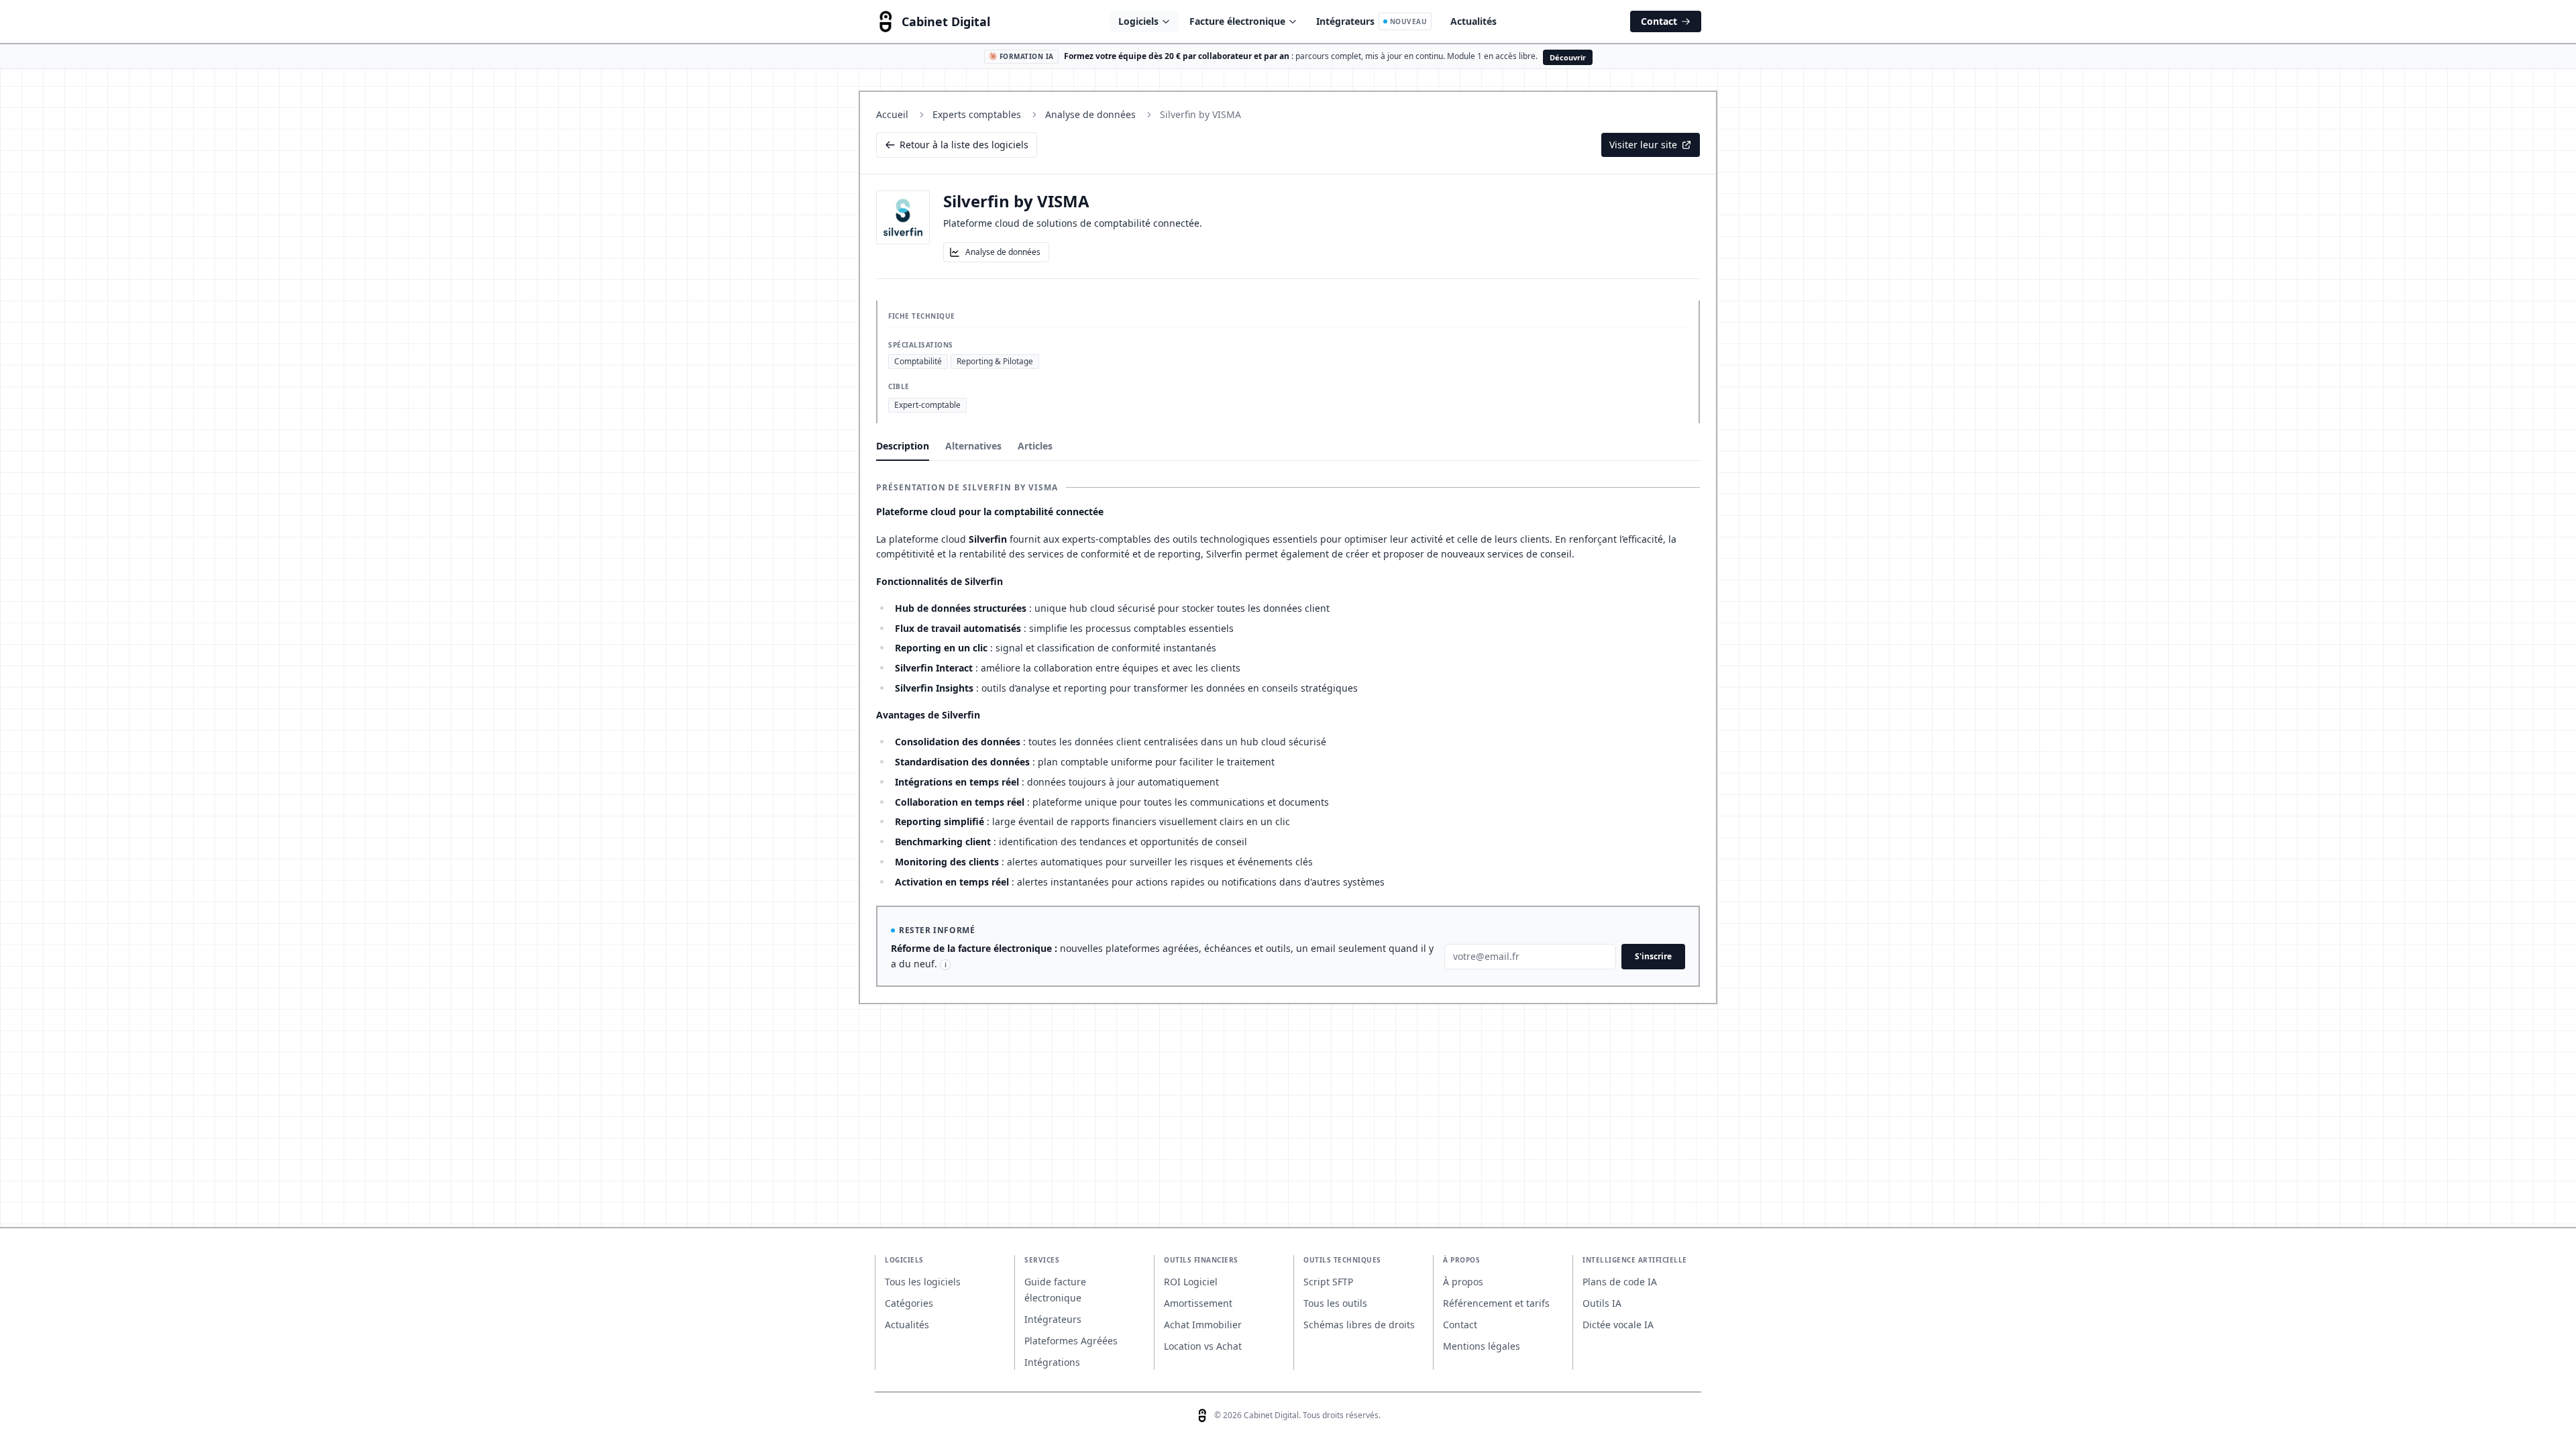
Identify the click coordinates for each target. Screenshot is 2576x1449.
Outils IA (1602, 1303)
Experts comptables (977, 114)
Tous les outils (1335, 1303)
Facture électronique (1237, 21)
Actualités (1473, 21)
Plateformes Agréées (1071, 1341)
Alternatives (973, 446)
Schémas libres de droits (1359, 1325)
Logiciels (1138, 21)
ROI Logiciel (1191, 1282)
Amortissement (1198, 1303)
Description (903, 446)
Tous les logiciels (923, 1282)
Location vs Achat (1203, 1346)
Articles (1035, 446)
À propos (1463, 1282)
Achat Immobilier (1203, 1325)
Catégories (909, 1303)
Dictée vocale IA (1618, 1325)
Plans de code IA (1620, 1282)
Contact (1659, 21)
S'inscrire (1653, 956)
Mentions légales (1482, 1346)
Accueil (892, 114)
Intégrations (1052, 1362)
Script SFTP (1328, 1282)
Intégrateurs (1372, 21)
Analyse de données (1090, 114)
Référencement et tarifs (1496, 1303)
